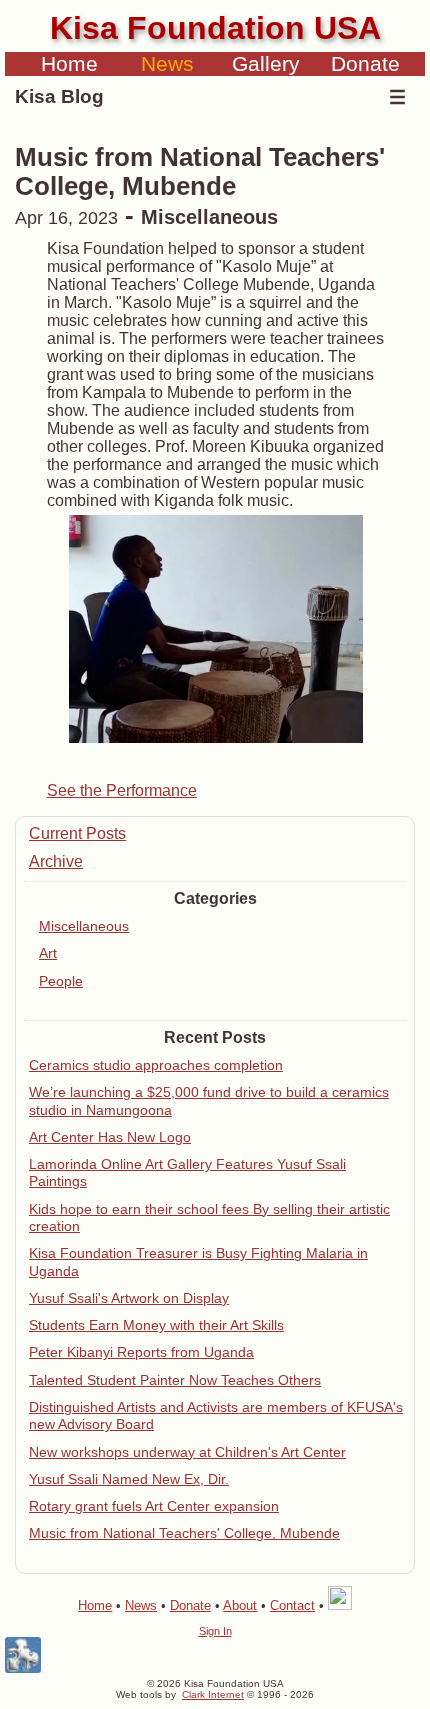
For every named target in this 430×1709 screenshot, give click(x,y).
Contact (292, 1605)
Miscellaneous (84, 926)
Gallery (266, 63)
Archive (56, 861)
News (167, 63)
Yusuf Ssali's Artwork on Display (129, 1298)
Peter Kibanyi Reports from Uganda (141, 1352)
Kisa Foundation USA (215, 28)
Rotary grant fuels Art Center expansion (154, 1506)
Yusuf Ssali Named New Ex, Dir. (129, 1479)
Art (48, 953)
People (61, 981)
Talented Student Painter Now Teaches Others (175, 1380)
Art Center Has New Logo (110, 1137)
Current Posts (77, 833)
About (240, 1605)
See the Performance (122, 790)
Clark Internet (213, 1694)
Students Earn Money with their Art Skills (156, 1325)
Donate (365, 63)
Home (69, 63)
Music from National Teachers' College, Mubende (184, 1533)
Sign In (215, 1631)
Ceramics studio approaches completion (156, 1065)
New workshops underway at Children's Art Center (187, 1452)
